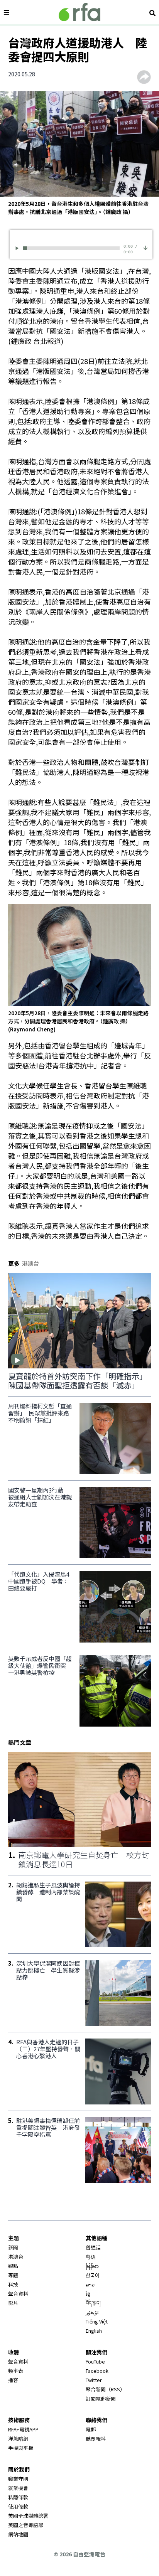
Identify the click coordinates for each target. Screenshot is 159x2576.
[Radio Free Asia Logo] (79, 12)
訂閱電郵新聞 (101, 2398)
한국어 (93, 2275)
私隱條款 (18, 2497)
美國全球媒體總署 (28, 2516)
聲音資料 (18, 2294)
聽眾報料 (96, 2439)
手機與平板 (21, 2448)
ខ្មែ (88, 2294)
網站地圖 (18, 2534)
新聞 (13, 2247)
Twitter (94, 2380)
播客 (13, 2380)
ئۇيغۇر (92, 2312)
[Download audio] (145, 247)
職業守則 (18, 2479)
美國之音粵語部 (26, 2525)
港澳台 (16, 2257)
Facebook (97, 2371)
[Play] (18, 248)
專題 (13, 2275)
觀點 (13, 2266)
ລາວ (90, 2284)
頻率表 (16, 2371)
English (94, 2331)
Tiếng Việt (97, 2321)
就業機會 (18, 2488)
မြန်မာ (92, 2266)
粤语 (91, 2257)
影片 (13, 2303)
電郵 (91, 2429)
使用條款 (18, 2506)
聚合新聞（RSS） (105, 2389)
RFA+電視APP (23, 2429)
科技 (13, 2284)
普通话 (93, 2247)
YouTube (95, 2361)
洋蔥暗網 (18, 2439)
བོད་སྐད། (93, 2303)
